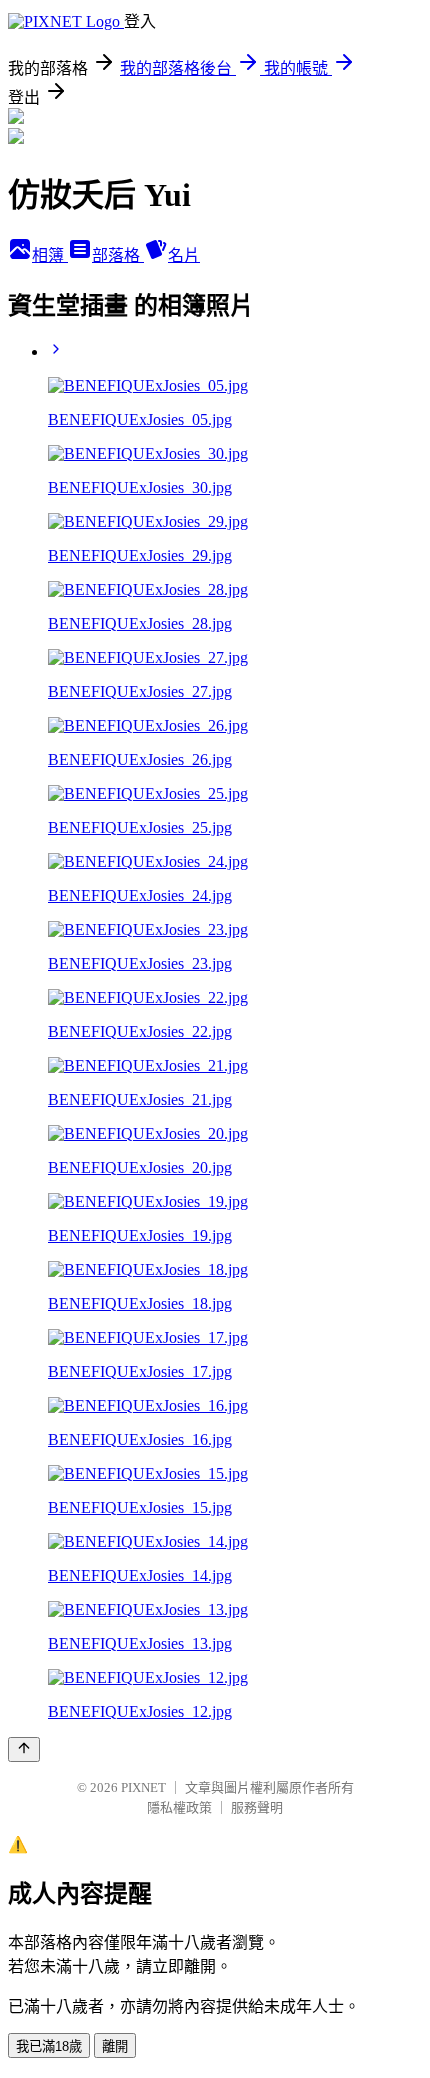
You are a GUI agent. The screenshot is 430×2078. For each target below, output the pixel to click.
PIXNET (143, 1787)
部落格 (118, 255)
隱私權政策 (179, 1807)
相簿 (50, 255)
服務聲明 (257, 1807)
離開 (115, 2046)
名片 (184, 255)
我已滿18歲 (49, 2046)
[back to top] (24, 1749)
